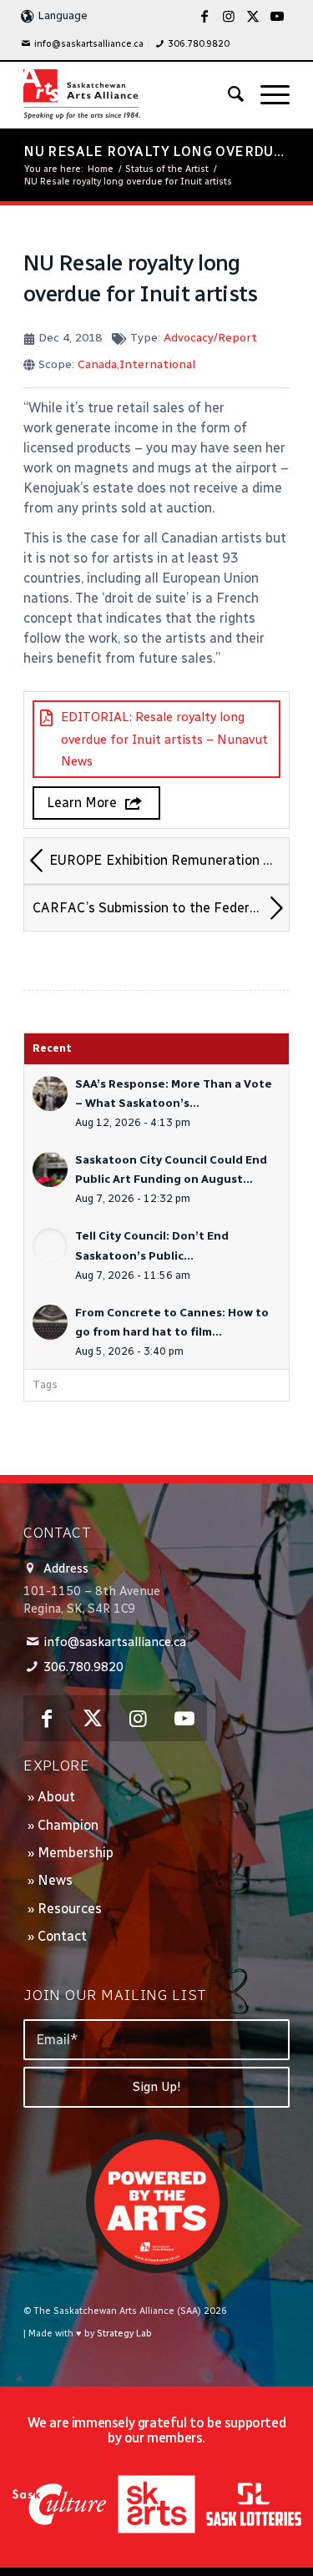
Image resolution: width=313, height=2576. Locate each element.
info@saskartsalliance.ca (89, 44)
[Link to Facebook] (204, 16)
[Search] (227, 94)
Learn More (82, 803)
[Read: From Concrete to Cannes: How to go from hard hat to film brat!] (50, 1322)
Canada (97, 364)
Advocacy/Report (210, 338)
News (55, 1880)
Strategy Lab (124, 2334)
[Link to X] (253, 16)
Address (66, 1568)
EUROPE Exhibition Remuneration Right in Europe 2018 (169, 860)
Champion (68, 1825)
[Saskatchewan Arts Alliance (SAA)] (130, 94)
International (157, 364)
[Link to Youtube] (277, 16)
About (56, 1797)
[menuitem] (83, 44)
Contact (62, 1936)
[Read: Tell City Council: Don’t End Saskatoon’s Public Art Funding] (50, 1245)
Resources (70, 1909)
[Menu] (267, 94)
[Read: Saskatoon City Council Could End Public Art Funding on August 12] (50, 1169)
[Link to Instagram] (229, 16)
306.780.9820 (199, 44)
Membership (76, 1853)
